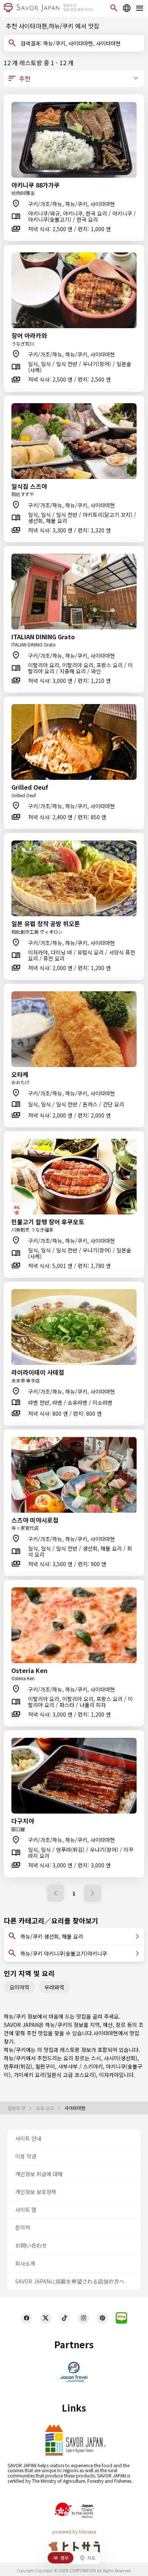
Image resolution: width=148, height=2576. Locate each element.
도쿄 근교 (46, 2108)
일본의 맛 (17, 2108)
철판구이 (45, 2066)
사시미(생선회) (121, 2058)
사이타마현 (106, 2033)
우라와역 (54, 1987)
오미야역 (19, 1987)
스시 (96, 2058)
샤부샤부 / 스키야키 (80, 2066)
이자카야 (109, 2075)
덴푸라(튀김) (18, 2066)
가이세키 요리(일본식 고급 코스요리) (55, 2075)
